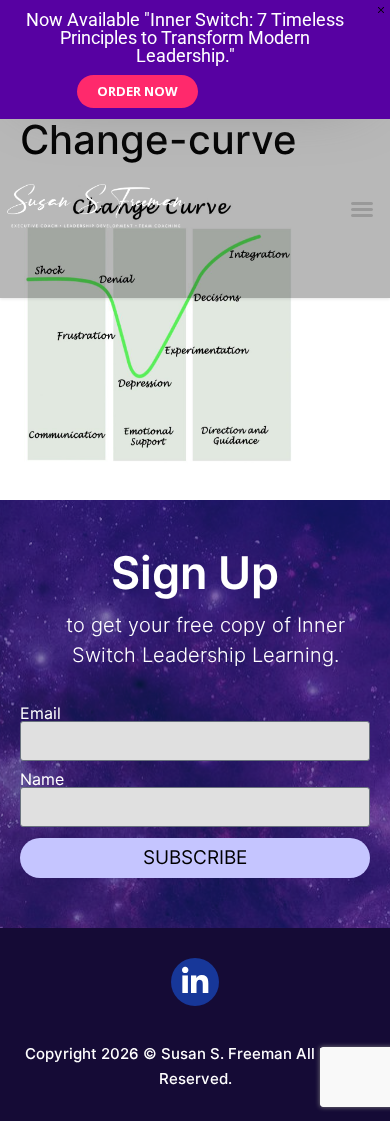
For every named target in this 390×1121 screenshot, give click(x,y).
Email (40, 713)
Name (42, 779)
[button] (362, 209)
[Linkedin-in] (195, 982)
